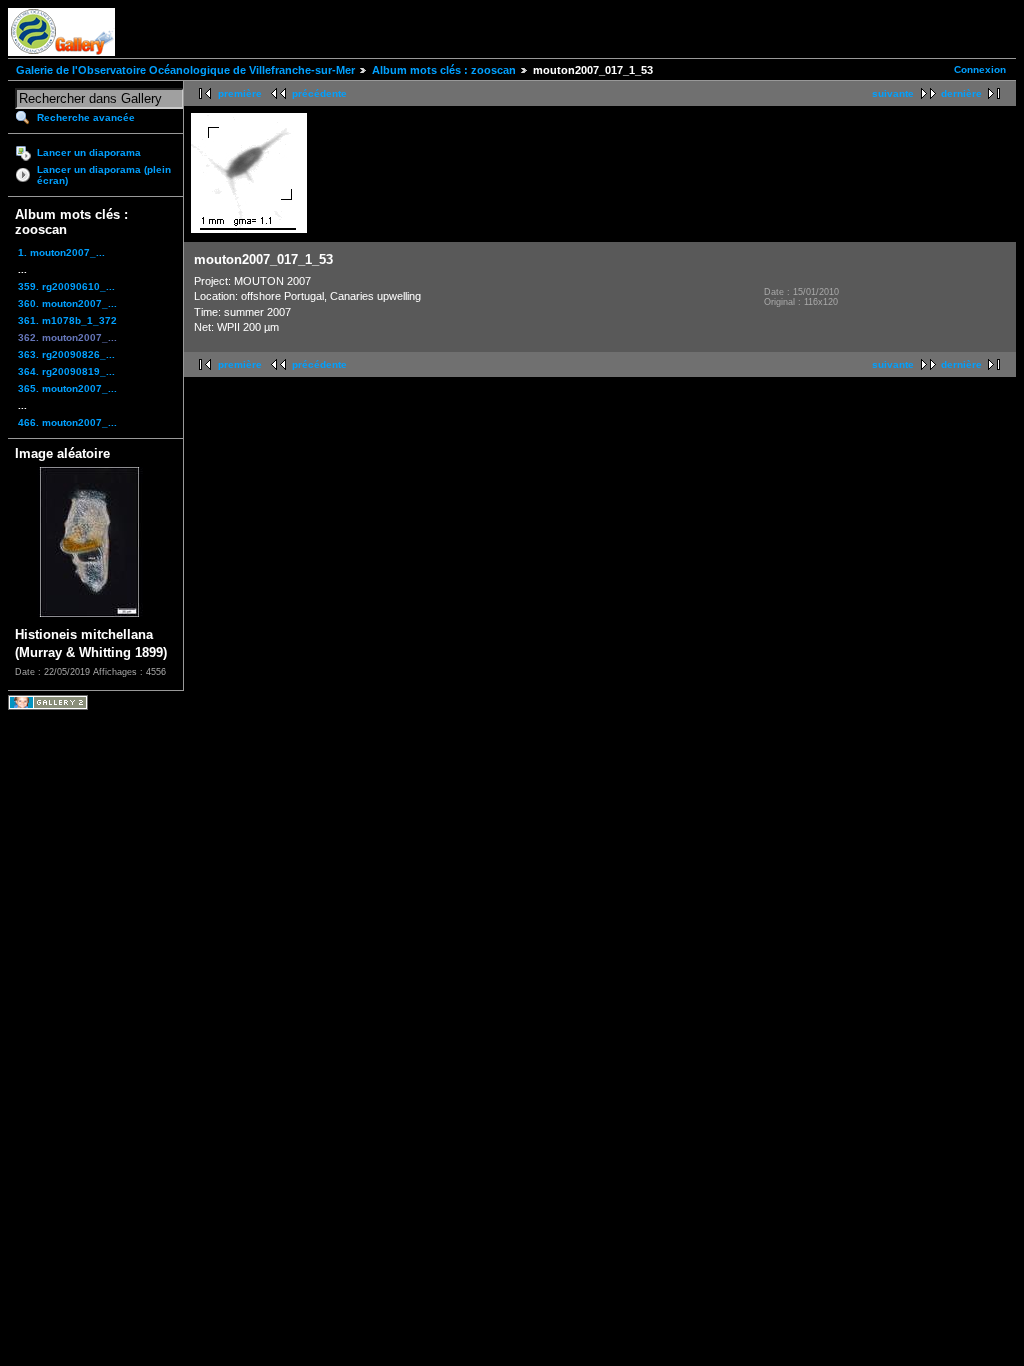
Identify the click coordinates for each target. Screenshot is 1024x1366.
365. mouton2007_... (67, 388)
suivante (893, 93)
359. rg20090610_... (66, 286)
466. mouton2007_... (67, 422)
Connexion (980, 69)
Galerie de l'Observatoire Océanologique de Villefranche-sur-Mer (185, 70)
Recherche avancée (86, 117)
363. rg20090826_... (66, 354)
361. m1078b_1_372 (67, 320)
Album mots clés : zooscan (444, 70)
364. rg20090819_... (66, 371)
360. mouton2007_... (67, 303)
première (240, 93)
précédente (319, 93)
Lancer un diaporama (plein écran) (104, 175)
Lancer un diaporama (89, 152)
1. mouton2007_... (61, 252)
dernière (961, 93)
